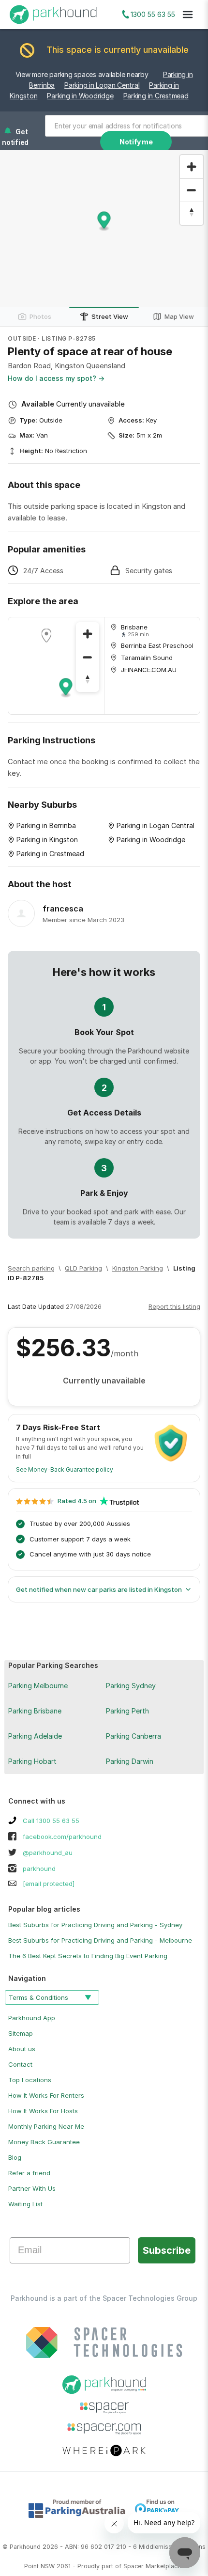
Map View (179, 316)
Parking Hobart (32, 1761)
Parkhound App (32, 2018)
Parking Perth (127, 1711)
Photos (40, 316)
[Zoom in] (192, 167)
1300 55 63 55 (153, 14)
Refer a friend (29, 2173)
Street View (110, 316)
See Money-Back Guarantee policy (65, 1469)
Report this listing (174, 1306)
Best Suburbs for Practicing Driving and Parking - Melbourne (100, 1940)
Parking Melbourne (38, 1686)
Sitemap (21, 2033)
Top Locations (30, 2080)
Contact (20, 2064)
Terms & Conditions (38, 1997)
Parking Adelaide (35, 1736)
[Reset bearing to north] (192, 213)
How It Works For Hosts (43, 2111)
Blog (15, 2157)
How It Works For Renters (46, 2095)
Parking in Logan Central (102, 85)
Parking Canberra (134, 1736)
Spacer (134, 2566)
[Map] (56, 666)
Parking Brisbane (35, 1711)
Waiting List (25, 2204)
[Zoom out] (192, 190)
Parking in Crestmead (156, 96)
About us (22, 2049)
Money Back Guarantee (44, 2142)
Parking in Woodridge (80, 96)
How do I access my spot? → (56, 378)
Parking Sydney (131, 1686)
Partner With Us (32, 2188)
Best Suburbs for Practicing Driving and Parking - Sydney (95, 1925)
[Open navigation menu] (188, 15)
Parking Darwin (130, 1761)
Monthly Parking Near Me (46, 2126)
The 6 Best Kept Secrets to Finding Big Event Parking (88, 1956)
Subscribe (167, 2250)
